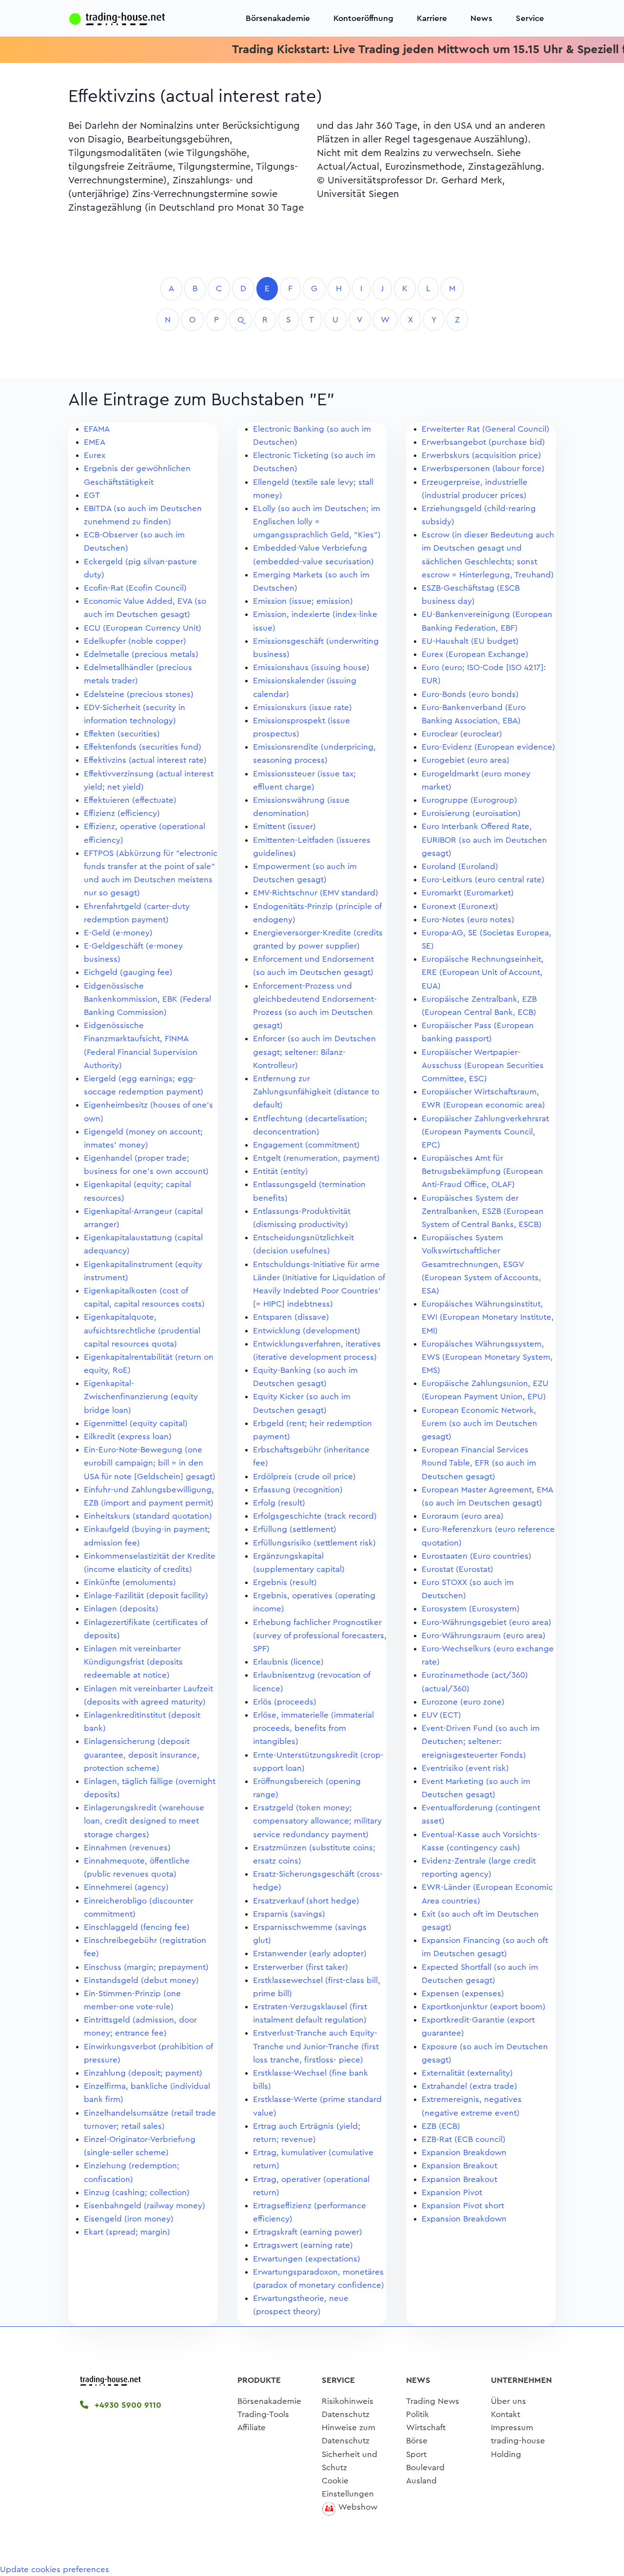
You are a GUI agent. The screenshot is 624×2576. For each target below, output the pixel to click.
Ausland (421, 2481)
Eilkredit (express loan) (128, 1437)
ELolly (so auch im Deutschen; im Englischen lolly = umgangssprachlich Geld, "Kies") (317, 522)
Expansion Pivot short (463, 2206)
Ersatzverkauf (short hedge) (306, 1901)
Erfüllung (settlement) (295, 1529)
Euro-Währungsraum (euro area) (484, 1635)
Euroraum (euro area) (463, 1516)
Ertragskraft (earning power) (308, 2232)
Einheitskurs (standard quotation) (148, 1516)
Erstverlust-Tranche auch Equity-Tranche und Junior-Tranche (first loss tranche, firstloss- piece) (316, 2046)
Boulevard (425, 2467)
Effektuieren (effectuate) (130, 800)
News (481, 18)
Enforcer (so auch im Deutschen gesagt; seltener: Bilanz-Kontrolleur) (314, 1052)
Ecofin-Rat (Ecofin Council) (135, 588)
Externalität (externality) (467, 2073)
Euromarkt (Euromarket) (468, 893)
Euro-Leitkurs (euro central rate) (483, 880)
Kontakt (506, 2414)
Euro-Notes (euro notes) (468, 920)
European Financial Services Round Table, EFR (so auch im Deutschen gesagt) (479, 1463)
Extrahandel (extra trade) (469, 2086)
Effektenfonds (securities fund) (143, 747)
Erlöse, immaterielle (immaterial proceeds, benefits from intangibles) (313, 1728)
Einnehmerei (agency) (126, 1887)
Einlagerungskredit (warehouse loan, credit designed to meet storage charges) (144, 1821)
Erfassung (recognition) (298, 1490)
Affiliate (252, 2427)
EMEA (95, 442)
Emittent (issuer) (284, 826)
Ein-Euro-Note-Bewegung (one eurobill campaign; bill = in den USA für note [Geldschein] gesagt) (150, 1463)
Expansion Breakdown (464, 2152)
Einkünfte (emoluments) (130, 1582)
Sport (416, 2454)
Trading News (433, 2401)
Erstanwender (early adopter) (310, 1953)
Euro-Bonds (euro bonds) (470, 694)
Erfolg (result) (279, 1503)
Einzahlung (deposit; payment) (143, 2073)
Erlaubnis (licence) (288, 1662)
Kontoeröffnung (363, 18)
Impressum (512, 2427)
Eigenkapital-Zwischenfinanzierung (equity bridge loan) (141, 1397)
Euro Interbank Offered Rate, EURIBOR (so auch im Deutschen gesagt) (484, 840)
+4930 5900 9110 (127, 2405)
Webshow (358, 2507)
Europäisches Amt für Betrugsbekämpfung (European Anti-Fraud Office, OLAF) (482, 1171)
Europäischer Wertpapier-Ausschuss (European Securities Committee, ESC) (483, 1065)
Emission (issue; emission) (303, 601)
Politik (418, 2414)
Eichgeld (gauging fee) (128, 972)
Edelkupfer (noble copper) (135, 641)
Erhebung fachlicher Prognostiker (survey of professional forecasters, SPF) (320, 1635)
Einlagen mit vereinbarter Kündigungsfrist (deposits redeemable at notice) (133, 1662)
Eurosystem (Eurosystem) (471, 1609)
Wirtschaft (426, 2427)
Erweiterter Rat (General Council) (486, 429)
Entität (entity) (281, 1171)
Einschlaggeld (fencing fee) (137, 1927)
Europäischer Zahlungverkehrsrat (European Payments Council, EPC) (485, 1132)
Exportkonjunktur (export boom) (484, 2007)
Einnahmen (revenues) (127, 1848)
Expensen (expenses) (463, 1993)
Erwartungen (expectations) (307, 2259)
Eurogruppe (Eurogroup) (469, 800)
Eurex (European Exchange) (475, 654)
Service (530, 18)
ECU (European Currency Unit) (143, 628)
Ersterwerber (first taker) (301, 1967)
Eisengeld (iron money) (129, 2219)
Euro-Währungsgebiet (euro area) (487, 1622)
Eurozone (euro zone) (463, 1702)
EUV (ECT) (441, 1715)
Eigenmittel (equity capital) (136, 1423)
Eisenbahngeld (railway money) (145, 2206)
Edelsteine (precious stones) (139, 694)
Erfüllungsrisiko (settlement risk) (314, 1543)
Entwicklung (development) (307, 1331)
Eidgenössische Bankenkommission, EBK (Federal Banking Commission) (147, 999)
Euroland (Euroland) (460, 866)
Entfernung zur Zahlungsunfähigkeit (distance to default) (316, 1092)
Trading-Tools (263, 2414)
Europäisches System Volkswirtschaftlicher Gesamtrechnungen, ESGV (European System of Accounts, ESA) (481, 1264)
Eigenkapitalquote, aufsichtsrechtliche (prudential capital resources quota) (142, 1330)
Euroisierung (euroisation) (471, 813)
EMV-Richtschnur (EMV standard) (316, 893)
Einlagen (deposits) (121, 1609)
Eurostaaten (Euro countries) (477, 1556)
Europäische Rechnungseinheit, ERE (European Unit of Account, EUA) (483, 972)
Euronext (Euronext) (460, 906)
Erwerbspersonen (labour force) (483, 468)
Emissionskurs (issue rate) (302, 707)
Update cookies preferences (55, 2569)
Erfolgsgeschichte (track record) (315, 1516)
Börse (417, 2441)
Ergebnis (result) (285, 1582)
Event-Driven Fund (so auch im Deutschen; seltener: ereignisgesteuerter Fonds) (481, 1741)
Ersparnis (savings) (289, 1914)
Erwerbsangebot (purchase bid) (483, 442)
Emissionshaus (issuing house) (311, 667)
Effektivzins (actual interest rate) (145, 760)
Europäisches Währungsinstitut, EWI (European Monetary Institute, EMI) (488, 1317)
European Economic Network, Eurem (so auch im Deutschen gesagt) (479, 1423)
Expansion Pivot (452, 2192)
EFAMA (97, 429)
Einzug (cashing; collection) (137, 2192)
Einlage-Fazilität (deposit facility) (146, 1595)
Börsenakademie (278, 18)
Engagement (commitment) (306, 1145)
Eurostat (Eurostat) (458, 1569)
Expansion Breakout (459, 2166)
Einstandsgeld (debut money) (141, 1980)
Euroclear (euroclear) (462, 734)
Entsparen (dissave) (291, 1317)
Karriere (432, 18)
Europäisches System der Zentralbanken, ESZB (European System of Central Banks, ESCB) (483, 1211)
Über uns (508, 2401)
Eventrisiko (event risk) (465, 1768)
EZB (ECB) (441, 2126)
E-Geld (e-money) (118, 933)
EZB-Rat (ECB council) (464, 2139)
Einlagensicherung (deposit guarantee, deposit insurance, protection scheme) (142, 1754)
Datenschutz (346, 2414)
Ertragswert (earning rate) (303, 2245)
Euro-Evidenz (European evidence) (488, 747)
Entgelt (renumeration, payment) (316, 1158)
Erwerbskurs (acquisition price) (481, 455)
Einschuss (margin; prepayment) (146, 1967)
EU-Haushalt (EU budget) (470, 641)
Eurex (95, 455)
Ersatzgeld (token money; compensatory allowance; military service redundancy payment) (317, 1821)
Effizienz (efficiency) (122, 813)
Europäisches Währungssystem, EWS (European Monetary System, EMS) (487, 1357)
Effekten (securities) (122, 734)
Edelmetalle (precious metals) (141, 654)
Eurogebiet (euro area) (466, 760)
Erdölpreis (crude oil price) (304, 1476)
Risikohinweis (348, 2401)
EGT (92, 495)
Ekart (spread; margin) (127, 2232)
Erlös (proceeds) (285, 1702)
